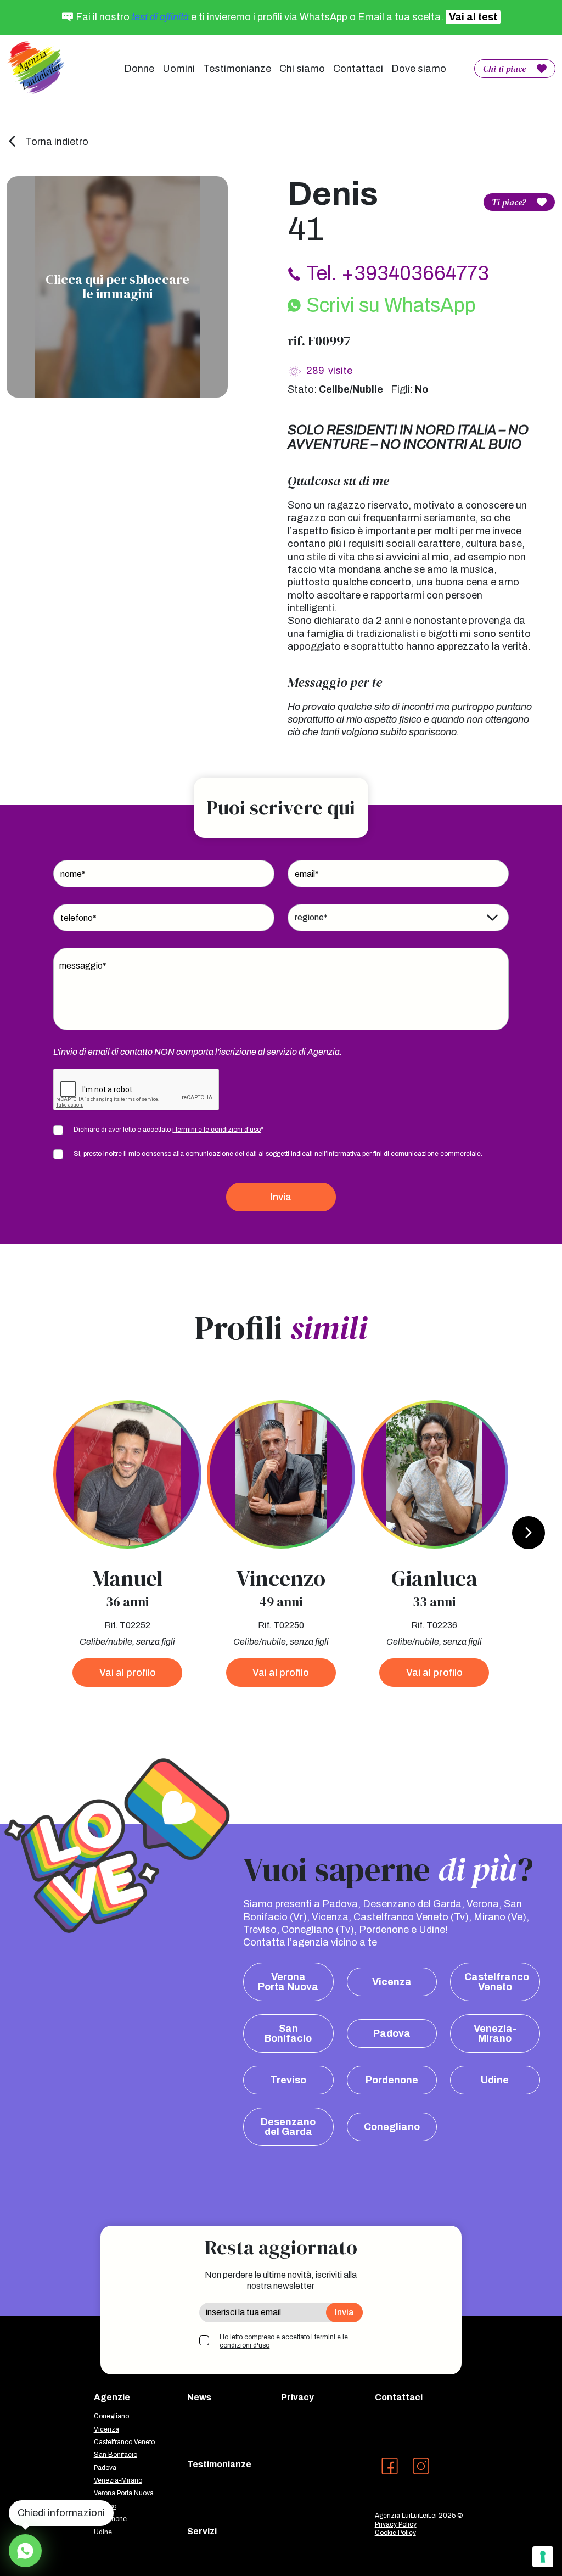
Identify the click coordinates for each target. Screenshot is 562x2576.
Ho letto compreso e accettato (284, 2342)
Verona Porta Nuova (288, 1982)
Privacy (297, 2397)
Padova (392, 2033)
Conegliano (392, 2127)
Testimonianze (237, 69)
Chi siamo (302, 69)
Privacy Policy (396, 2524)
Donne (139, 69)
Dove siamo (419, 69)
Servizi (202, 2531)
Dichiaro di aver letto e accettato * (168, 1130)
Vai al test (473, 17)
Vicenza (392, 1982)
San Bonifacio (288, 2033)
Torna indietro (56, 142)
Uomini (179, 69)
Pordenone (392, 2080)
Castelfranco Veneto (497, 1982)
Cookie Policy (395, 2533)
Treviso (288, 2080)
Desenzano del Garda (288, 2127)
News (199, 2397)
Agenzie (112, 2397)
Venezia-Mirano (495, 2033)
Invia (281, 1197)
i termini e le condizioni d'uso (217, 1130)
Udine (495, 2080)
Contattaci (358, 69)
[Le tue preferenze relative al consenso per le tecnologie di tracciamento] (543, 2557)
